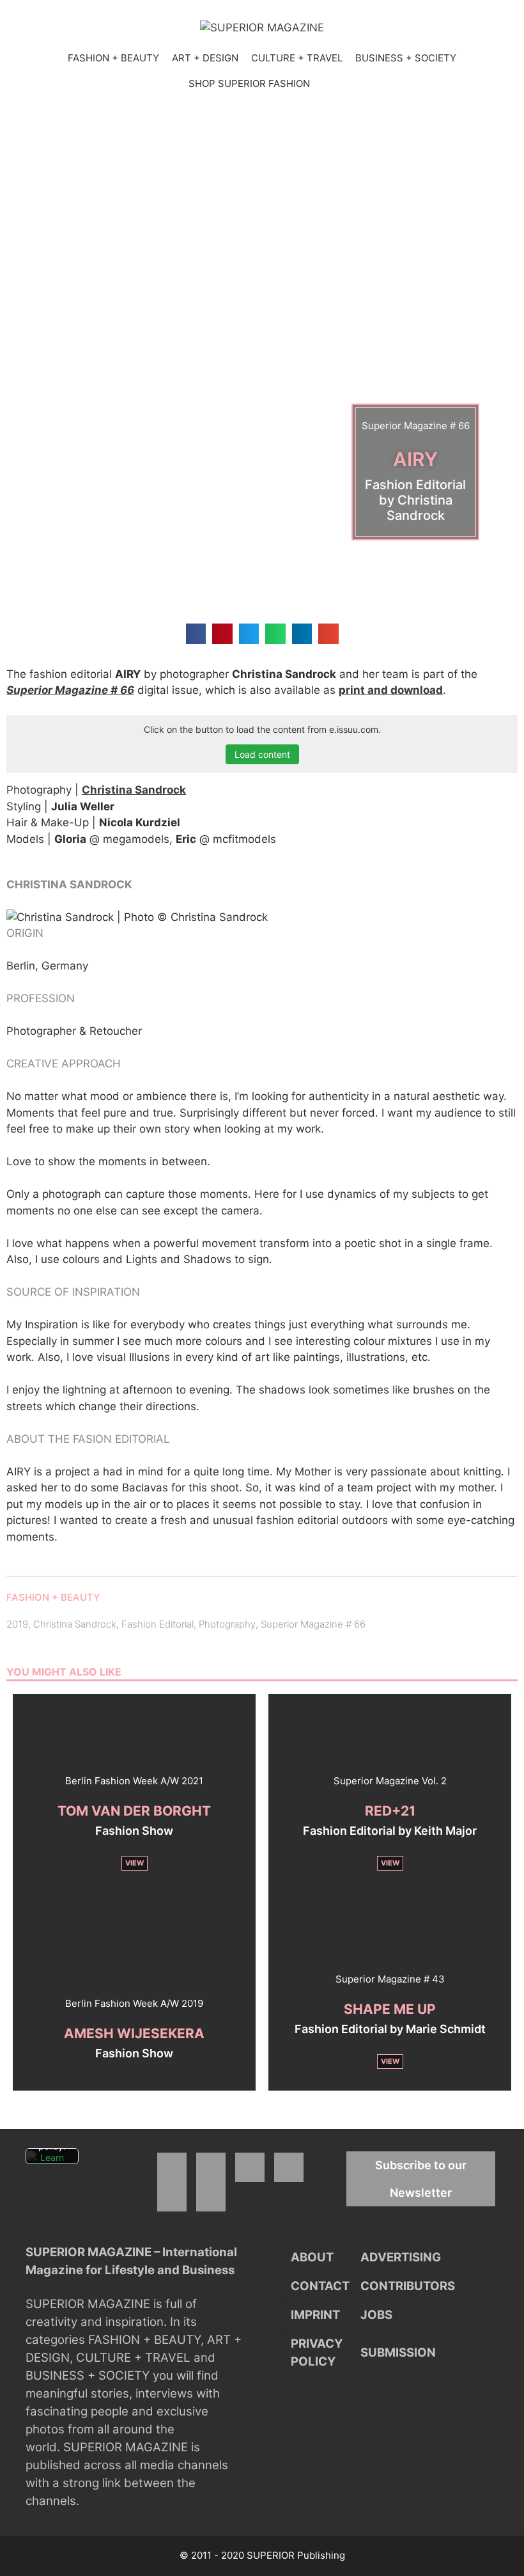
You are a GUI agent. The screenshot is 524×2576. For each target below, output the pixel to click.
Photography (227, 1624)
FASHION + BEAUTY (113, 58)
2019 (17, 1624)
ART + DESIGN (205, 58)
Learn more (52, 2163)
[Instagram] (211, 2167)
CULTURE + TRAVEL (297, 58)
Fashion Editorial (158, 1624)
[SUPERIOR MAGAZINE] (262, 27)
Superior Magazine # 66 (70, 690)
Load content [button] (262, 754)
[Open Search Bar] (329, 84)
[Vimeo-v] (172, 2197)
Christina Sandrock (134, 790)
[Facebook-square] (172, 2167)
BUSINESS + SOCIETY (406, 58)
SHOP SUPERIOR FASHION (249, 83)
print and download (391, 690)
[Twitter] (250, 2167)
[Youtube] (289, 2167)
